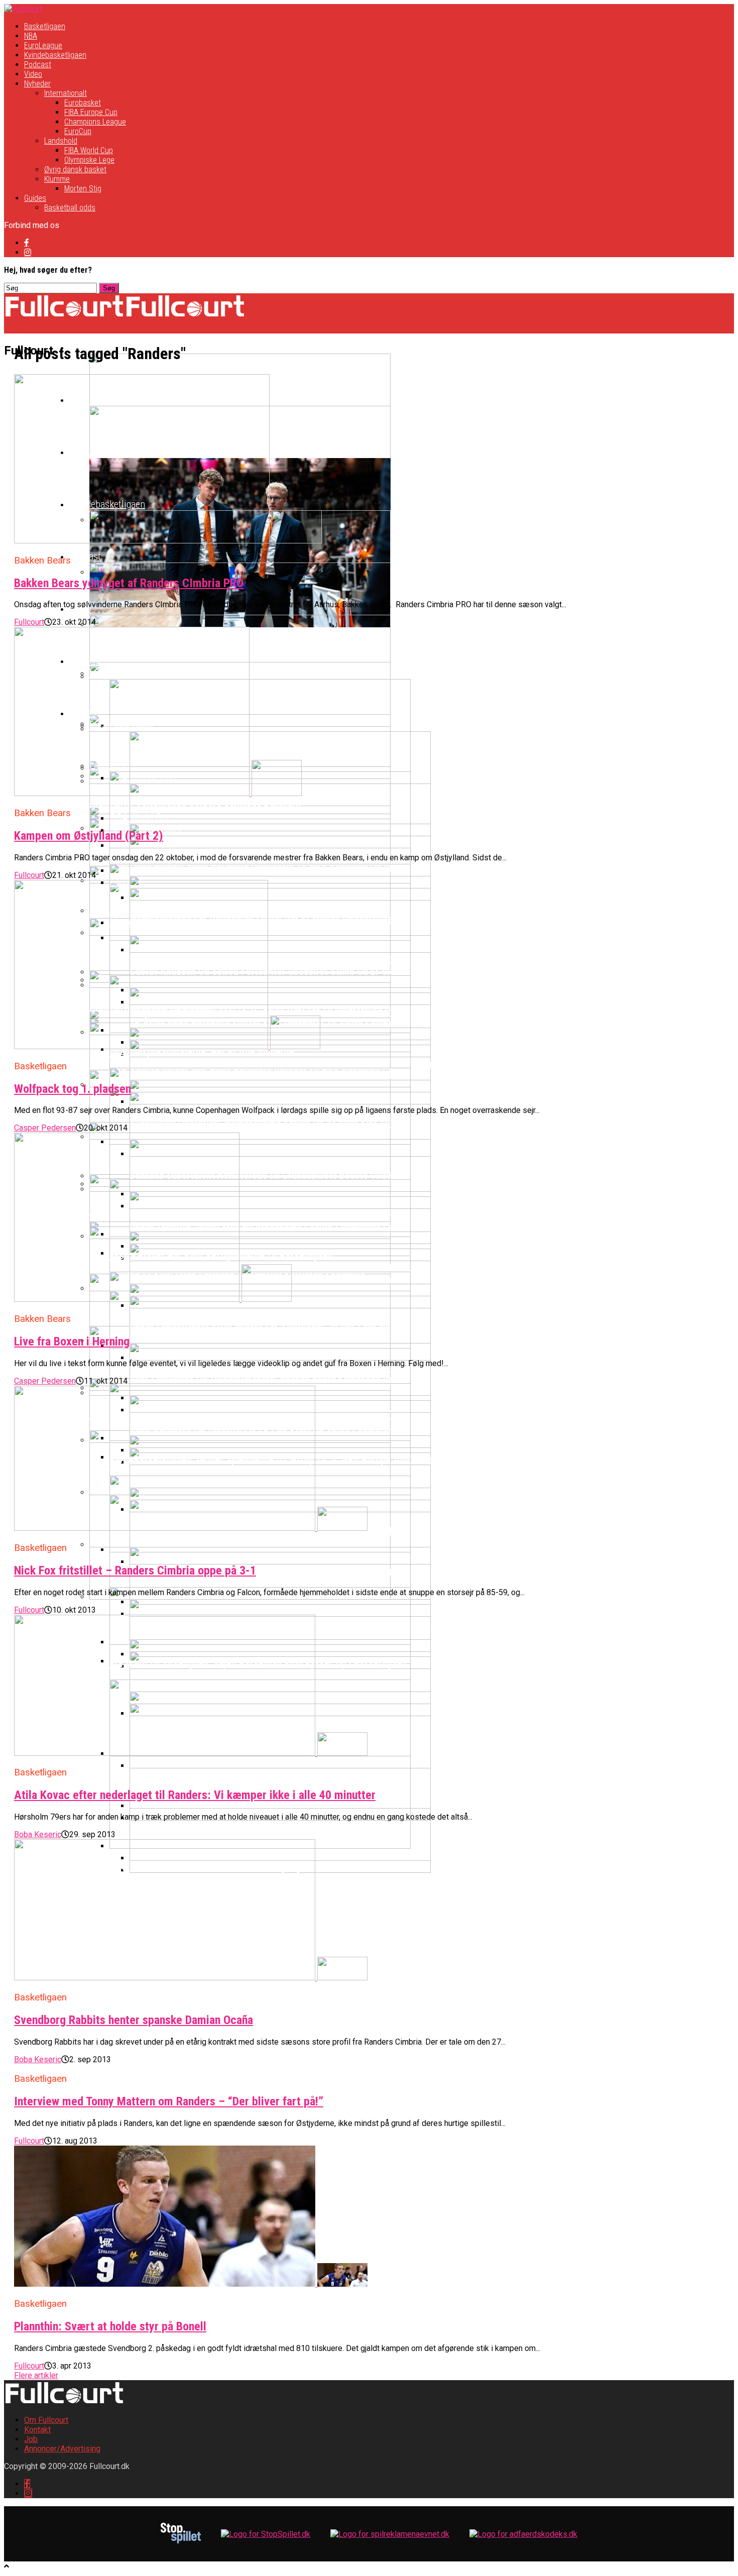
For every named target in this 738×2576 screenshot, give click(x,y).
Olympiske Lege (89, 160)
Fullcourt (29, 622)
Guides (35, 198)
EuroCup (78, 131)
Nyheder (37, 84)
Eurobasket (83, 103)
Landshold (61, 141)
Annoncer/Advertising (62, 2449)
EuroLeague (43, 45)
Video (33, 74)
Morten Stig (83, 189)
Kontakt (37, 2430)
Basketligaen (45, 26)
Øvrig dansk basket (75, 170)
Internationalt (66, 93)
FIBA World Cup (89, 150)
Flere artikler (36, 2375)
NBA (31, 36)
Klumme (57, 179)
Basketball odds (70, 208)
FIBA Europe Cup (91, 112)
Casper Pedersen (45, 1128)
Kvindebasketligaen (55, 55)
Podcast (38, 65)
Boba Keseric (38, 1834)
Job (31, 2439)
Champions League (95, 122)
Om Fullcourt (46, 2420)
